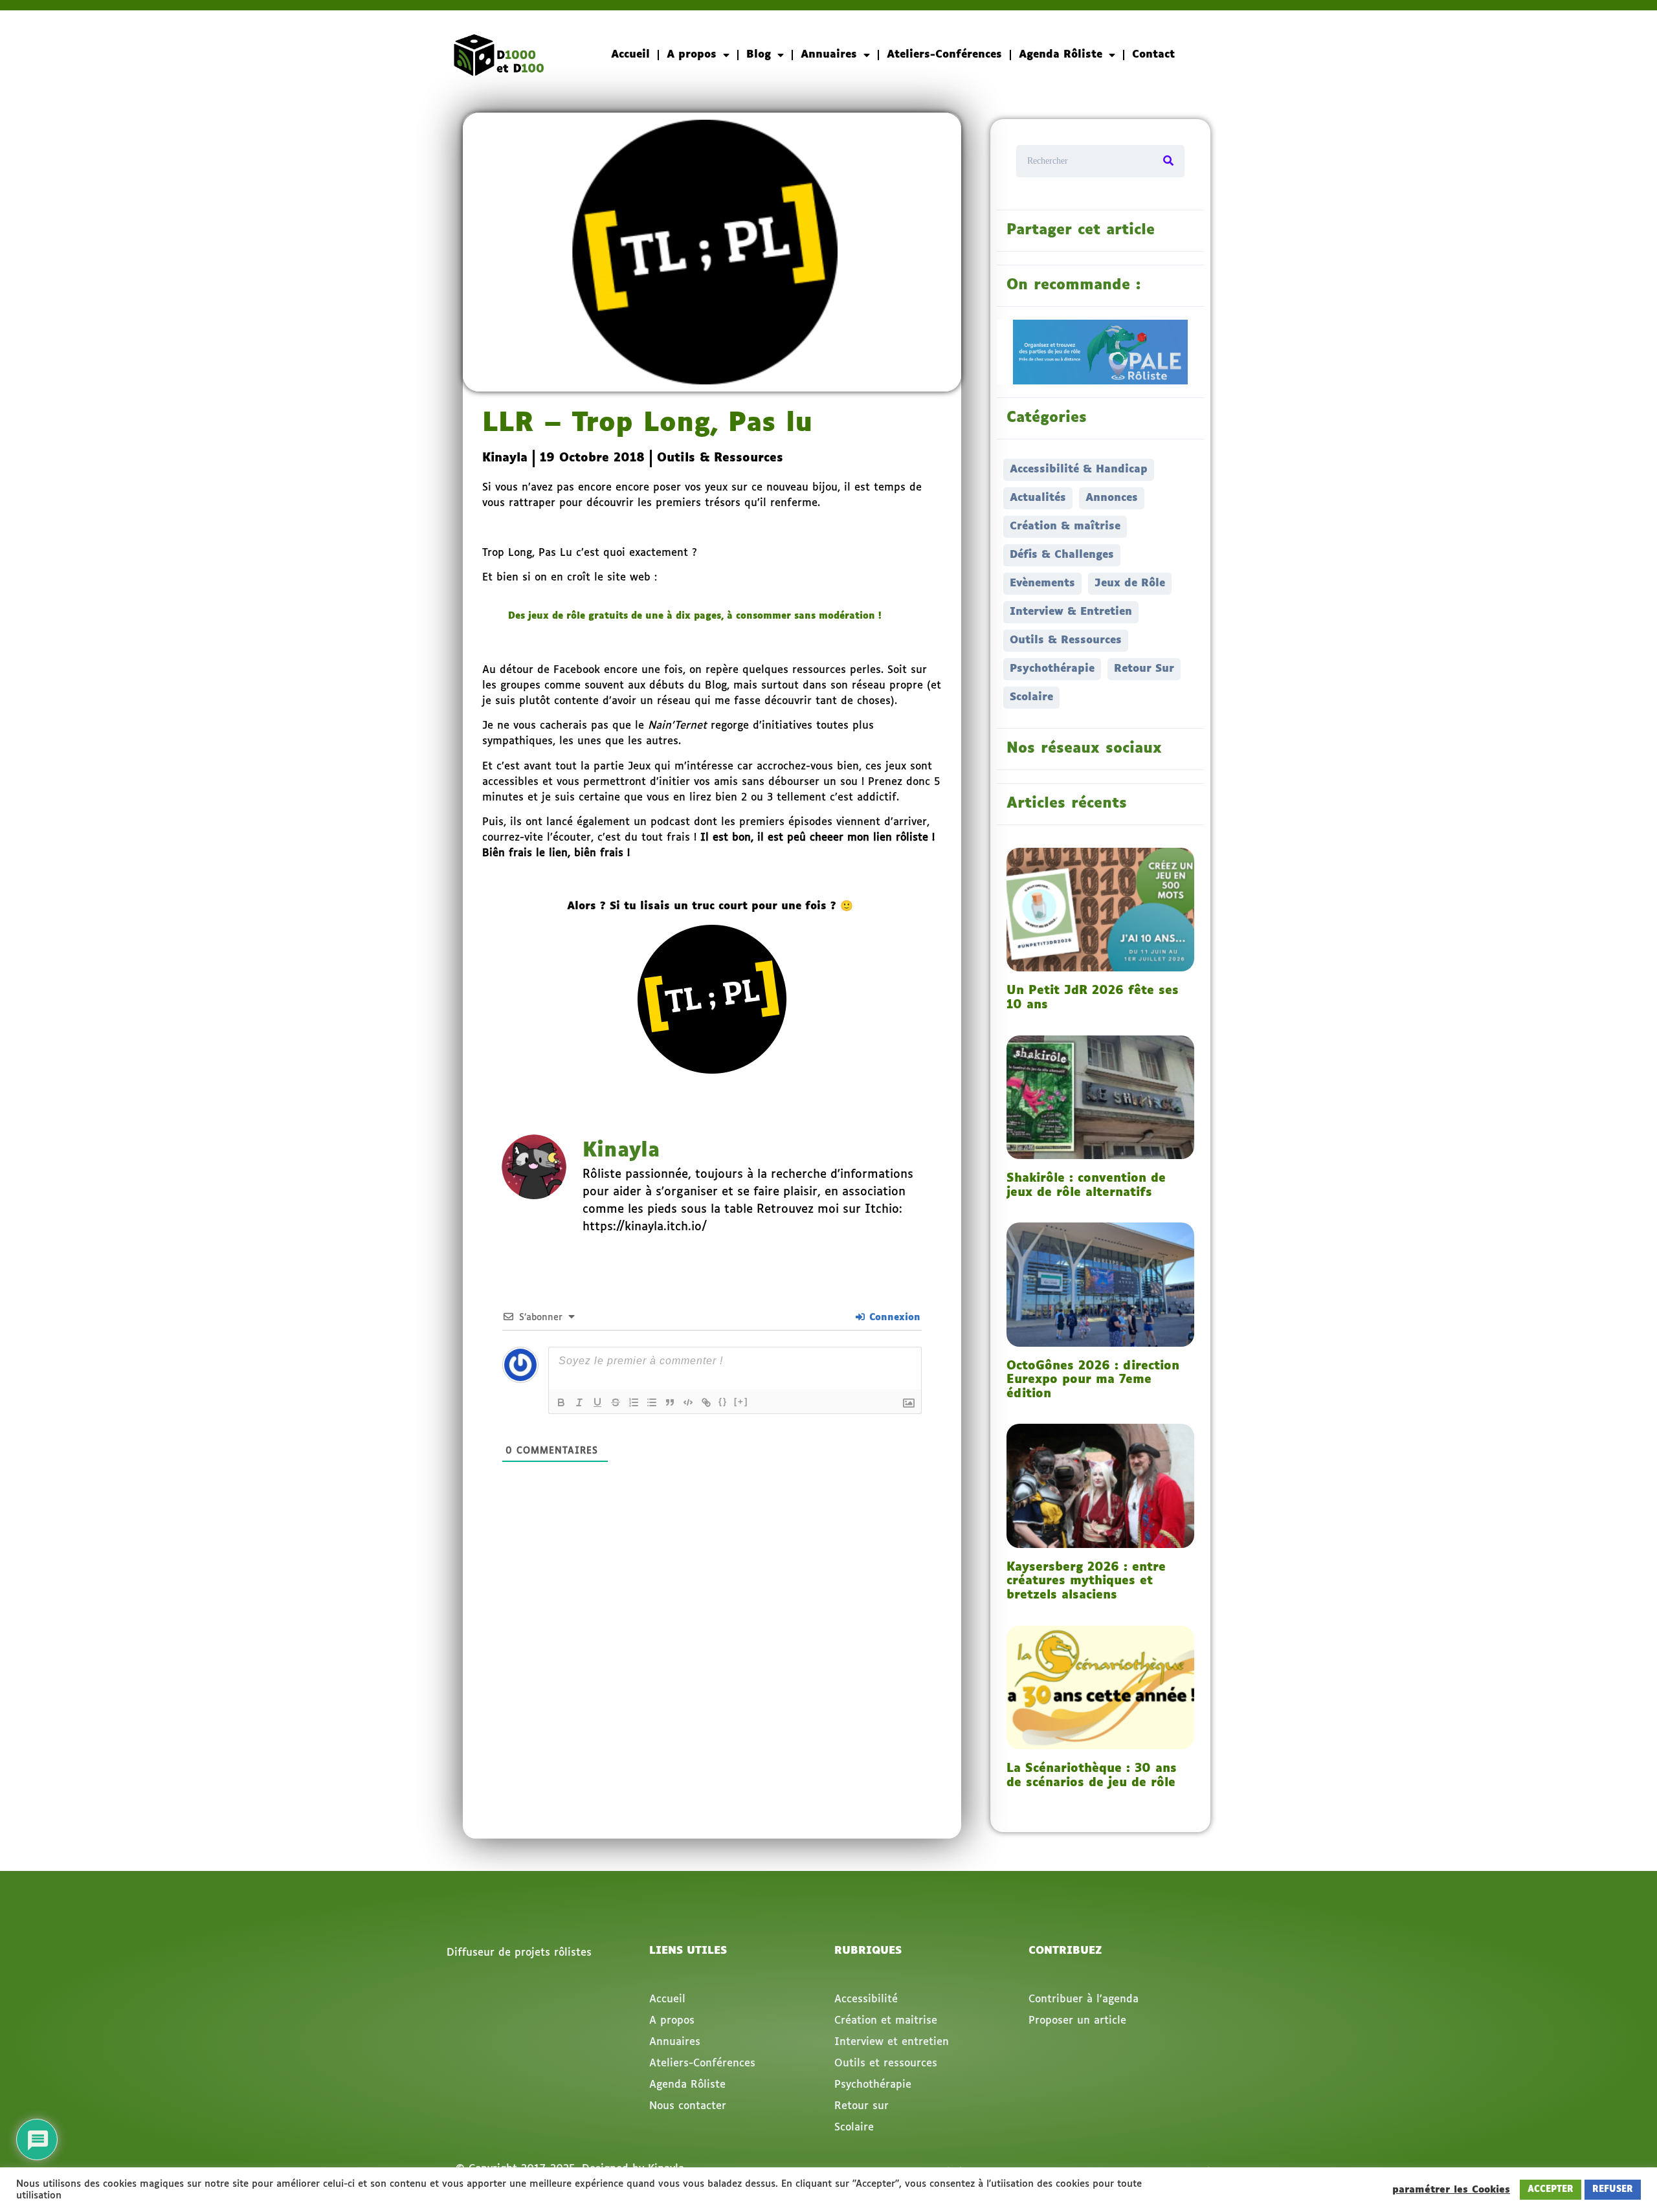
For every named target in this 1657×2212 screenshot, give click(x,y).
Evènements (1042, 583)
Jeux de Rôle (1130, 583)
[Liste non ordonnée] (652, 1402)
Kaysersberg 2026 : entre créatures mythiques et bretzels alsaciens (1086, 1581)
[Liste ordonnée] (634, 1402)
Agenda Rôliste (1061, 55)
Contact (1153, 55)
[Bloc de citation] (670, 1402)
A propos (692, 55)
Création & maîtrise (1065, 526)
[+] (741, 1401)
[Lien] (706, 1402)
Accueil (630, 55)
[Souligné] (597, 1402)
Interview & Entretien (1071, 612)
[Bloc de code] (688, 1402)
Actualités (1038, 498)
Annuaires (829, 55)
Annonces (1112, 498)
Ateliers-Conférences (944, 55)
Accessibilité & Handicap (1079, 470)
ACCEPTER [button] (1551, 2190)
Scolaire (1031, 697)
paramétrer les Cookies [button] (1451, 2190)
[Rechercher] (1168, 161)
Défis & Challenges (1062, 555)
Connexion (893, 1318)
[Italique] (579, 1402)
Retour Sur (1144, 669)
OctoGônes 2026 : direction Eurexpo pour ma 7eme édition (1093, 1380)
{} (723, 1401)
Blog (759, 55)
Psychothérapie (1052, 669)
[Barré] (616, 1402)
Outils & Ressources (720, 458)
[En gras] (561, 1402)
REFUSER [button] (1613, 2190)
